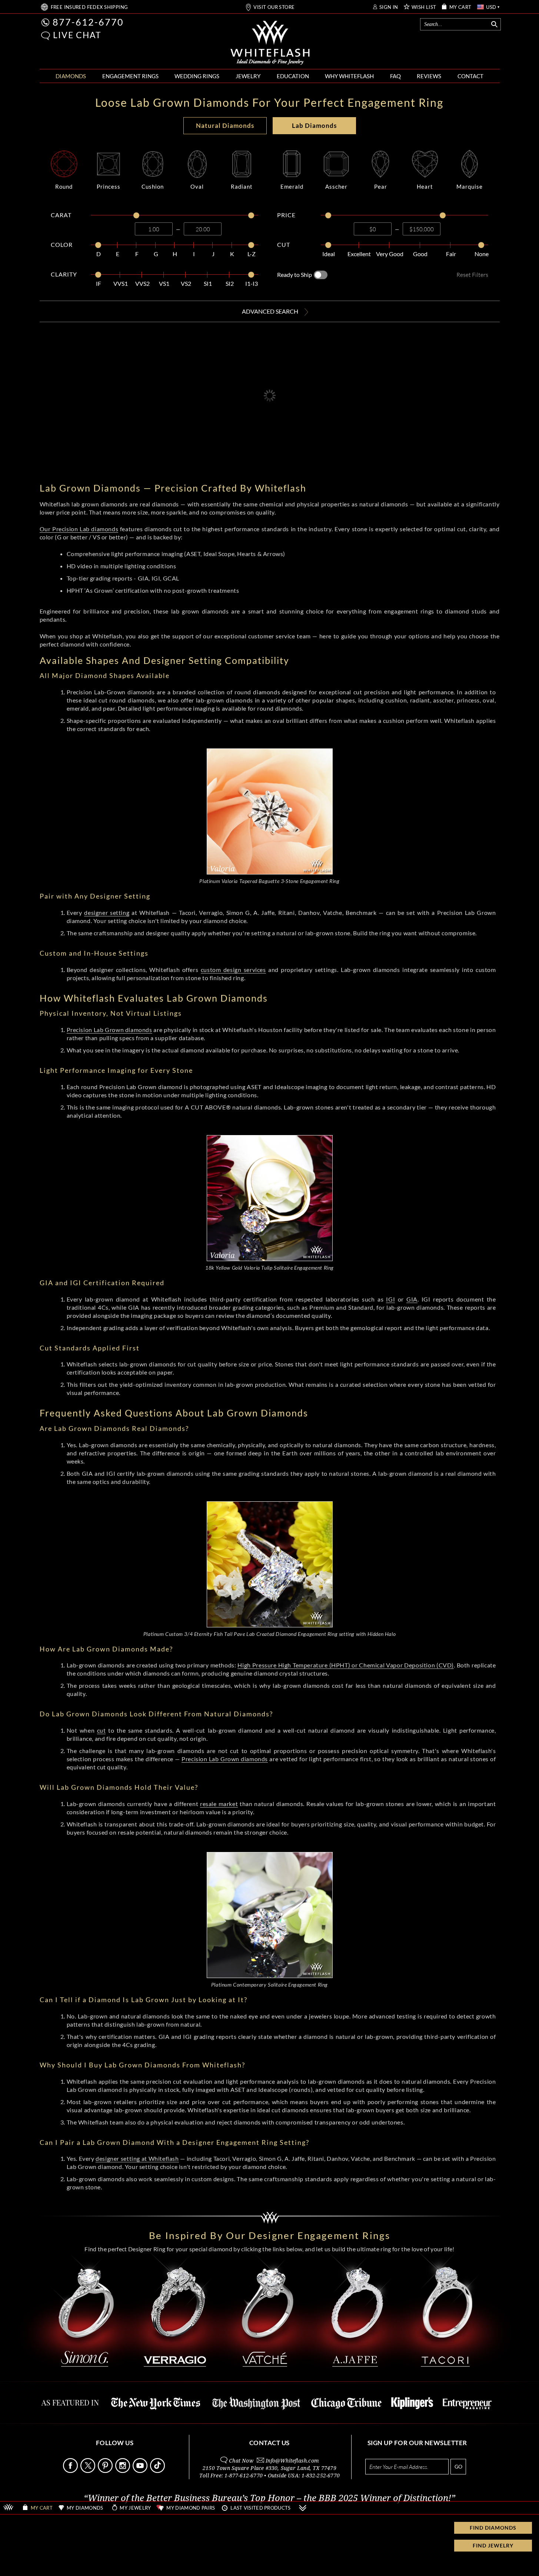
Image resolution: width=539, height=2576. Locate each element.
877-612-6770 (88, 22)
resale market (219, 1804)
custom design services (233, 970)
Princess (109, 186)
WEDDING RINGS (197, 76)
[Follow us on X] (89, 2471)
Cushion (153, 186)
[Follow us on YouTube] (141, 2471)
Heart (425, 186)
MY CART (460, 7)
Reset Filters (472, 275)
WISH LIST (424, 7)
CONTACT (470, 76)
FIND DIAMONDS (493, 2528)
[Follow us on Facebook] (71, 2471)
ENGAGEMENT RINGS (130, 76)
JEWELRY (248, 76)
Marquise (470, 186)
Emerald (292, 186)
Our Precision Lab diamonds (79, 529)
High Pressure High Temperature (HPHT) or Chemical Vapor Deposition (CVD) (346, 1665)
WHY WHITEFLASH (349, 76)
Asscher (336, 186)
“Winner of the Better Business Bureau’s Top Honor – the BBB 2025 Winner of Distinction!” (269, 2498)
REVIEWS (429, 76)
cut (102, 1730)
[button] (46, 36)
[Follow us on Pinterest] (106, 2471)
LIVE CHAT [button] (77, 35)
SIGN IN (389, 7)
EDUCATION (293, 76)
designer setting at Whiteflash (137, 2158)
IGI (390, 1299)
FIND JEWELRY (493, 2545)
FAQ (395, 76)
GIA (412, 1299)
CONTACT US (269, 2443)
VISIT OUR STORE (274, 7)
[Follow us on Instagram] (123, 2471)
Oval (197, 186)
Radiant (242, 186)
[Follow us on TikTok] (158, 2471)
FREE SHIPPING (89, 7)
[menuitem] (71, 76)
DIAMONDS (71, 76)
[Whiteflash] (270, 43)
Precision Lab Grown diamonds (109, 1030)
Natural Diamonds (225, 125)
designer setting (107, 912)
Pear (381, 186)
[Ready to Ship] (321, 275)
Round (64, 186)
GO (458, 2466)
